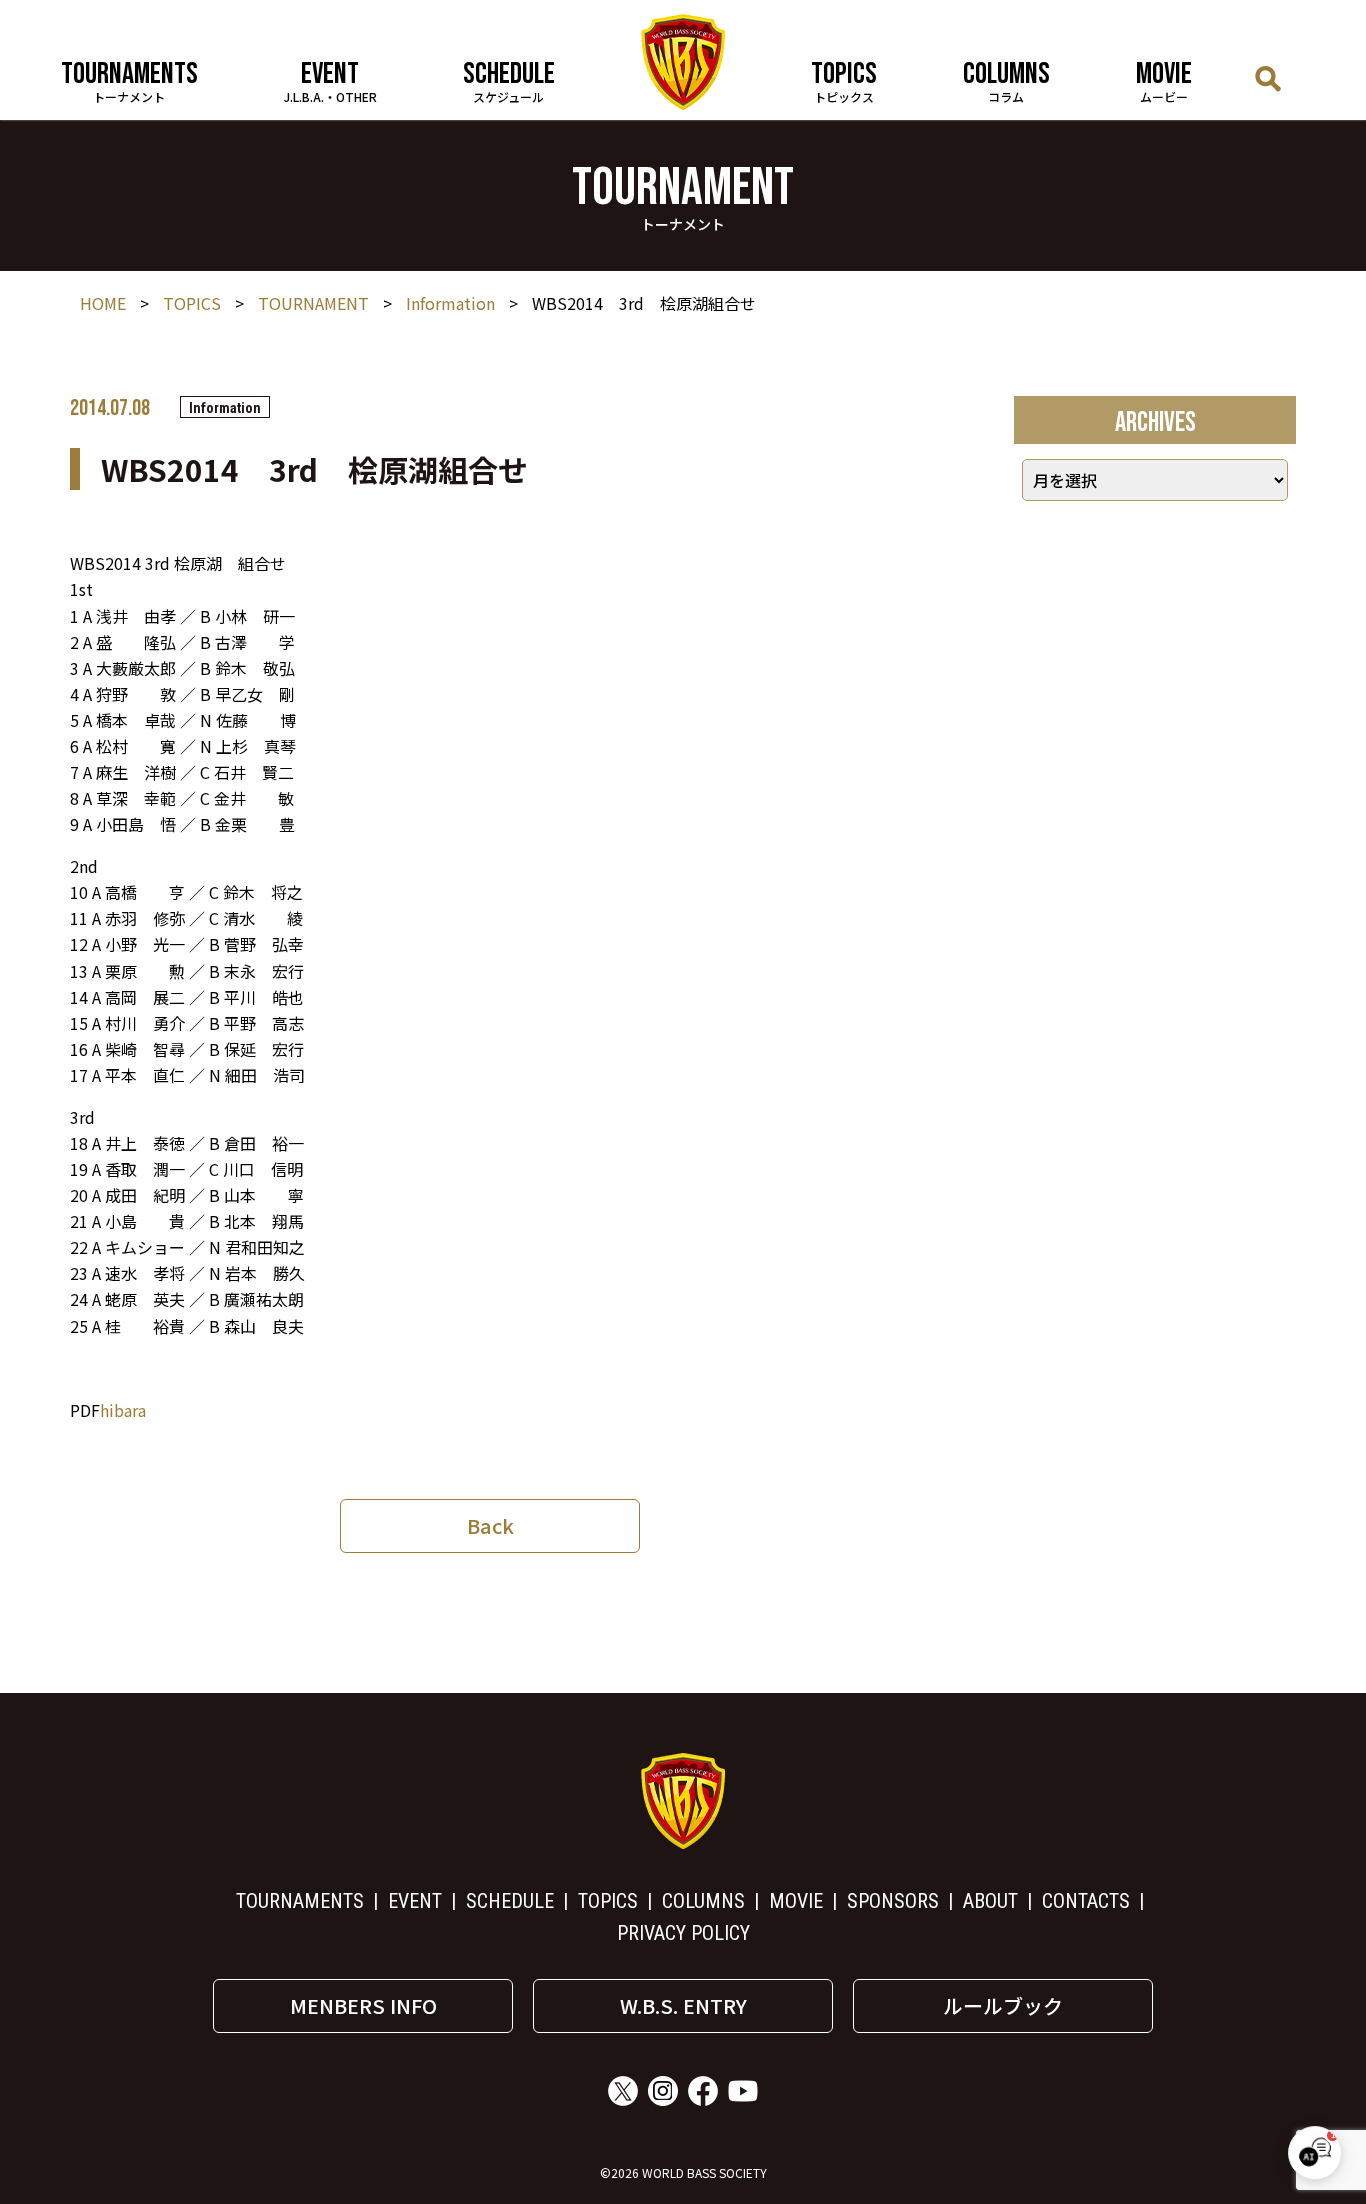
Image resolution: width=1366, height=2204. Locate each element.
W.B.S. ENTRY (683, 2005)
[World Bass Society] (683, 62)
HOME (103, 303)
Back (490, 1525)
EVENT (415, 1901)
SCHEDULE (510, 1901)
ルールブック (1003, 2005)
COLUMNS (703, 1901)
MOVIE (796, 1901)
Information (450, 303)
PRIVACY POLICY (683, 1933)
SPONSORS (893, 1901)
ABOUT (990, 1901)
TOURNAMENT (313, 303)
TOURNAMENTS (300, 1901)
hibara (123, 1410)
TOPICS (192, 303)
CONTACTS (1086, 1901)
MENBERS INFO (363, 2005)
